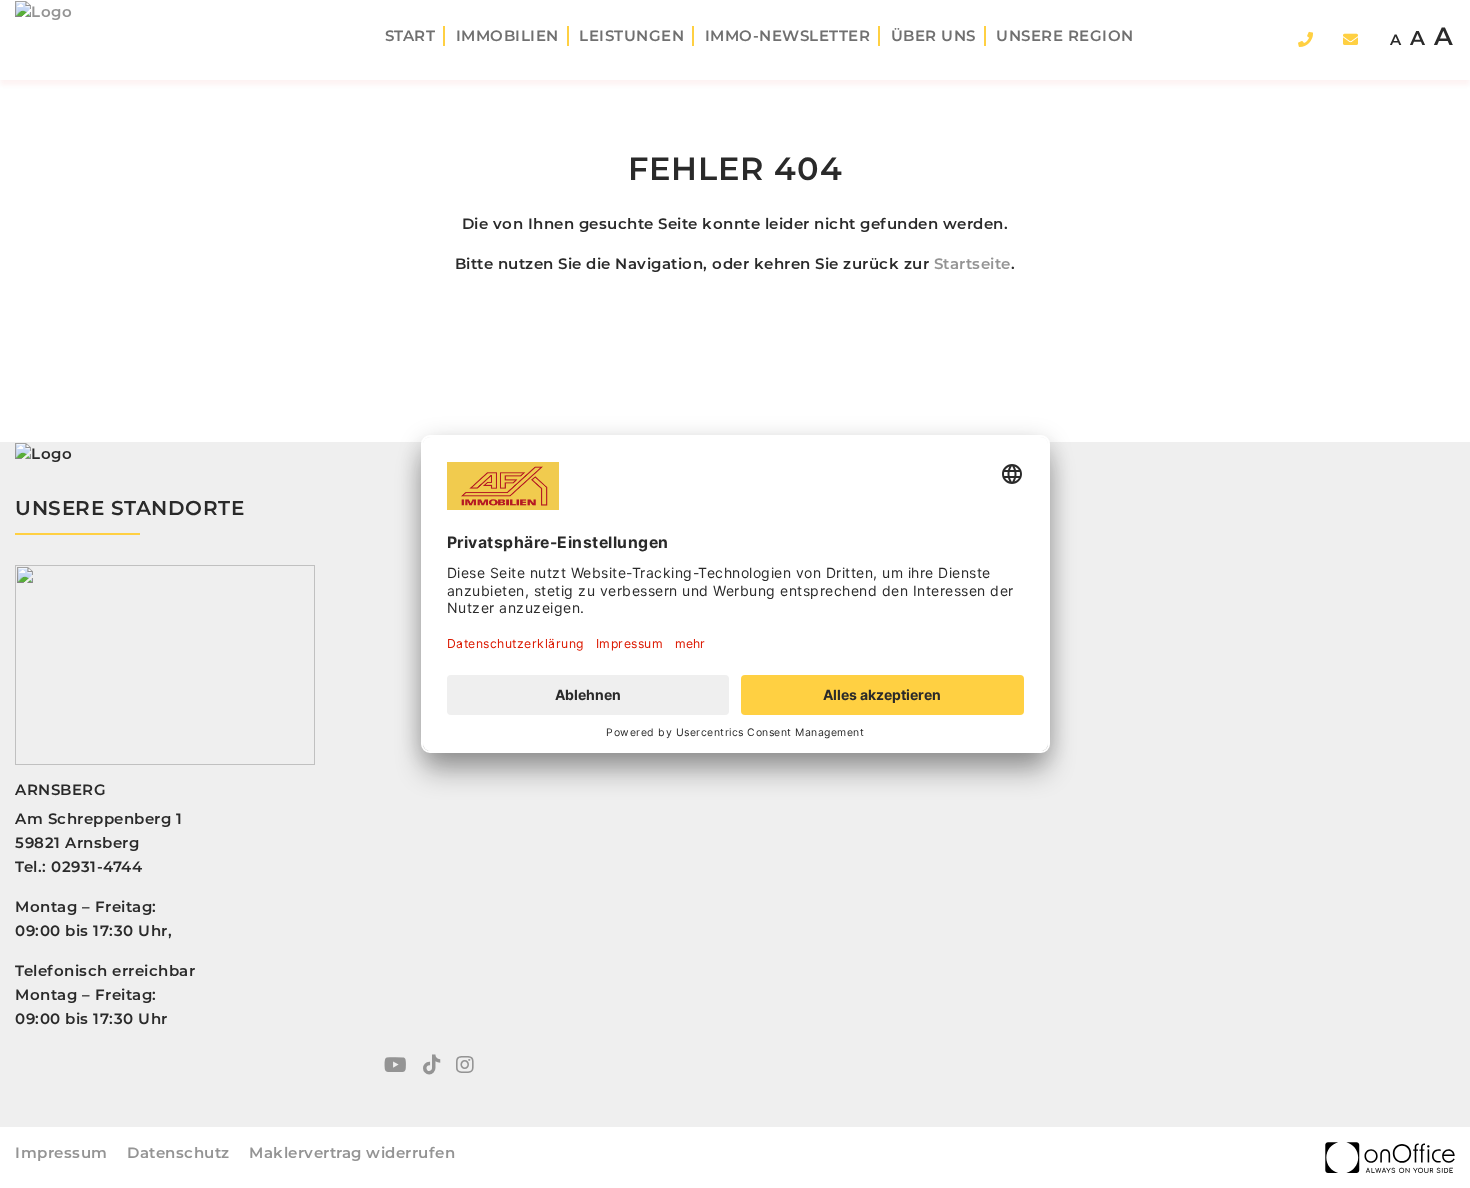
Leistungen (631, 35)
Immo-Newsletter (788, 35)
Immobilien (507, 35)
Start (410, 35)
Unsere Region (1065, 35)
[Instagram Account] (465, 1066)
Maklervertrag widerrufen (352, 1152)
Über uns (933, 35)
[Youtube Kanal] (395, 1066)
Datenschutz (178, 1152)
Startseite (972, 263)
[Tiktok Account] (432, 1066)
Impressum (61, 1152)
